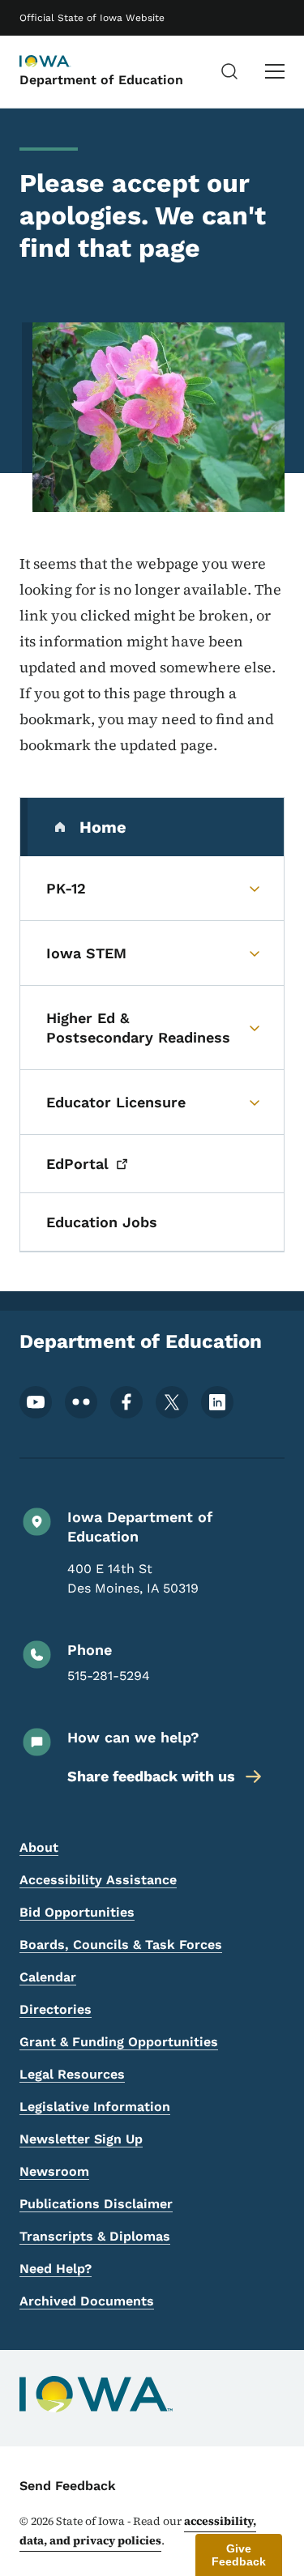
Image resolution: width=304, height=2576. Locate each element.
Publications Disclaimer (96, 2204)
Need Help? (56, 2269)
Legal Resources (72, 2074)
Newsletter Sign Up (81, 2139)
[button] (239, 2555)
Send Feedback (68, 2486)
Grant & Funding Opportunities (119, 2042)
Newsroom (54, 2171)
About (39, 1847)
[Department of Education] (60, 62)
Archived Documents (87, 2301)
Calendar (48, 1977)
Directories (56, 2009)
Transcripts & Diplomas (95, 2236)
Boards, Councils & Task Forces (121, 1945)
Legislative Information (95, 2107)
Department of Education (101, 80)
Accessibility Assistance (98, 1880)
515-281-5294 (109, 1676)
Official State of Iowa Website (92, 18)
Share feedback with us (151, 1776)
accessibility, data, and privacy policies (138, 2531)
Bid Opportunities (77, 1912)
